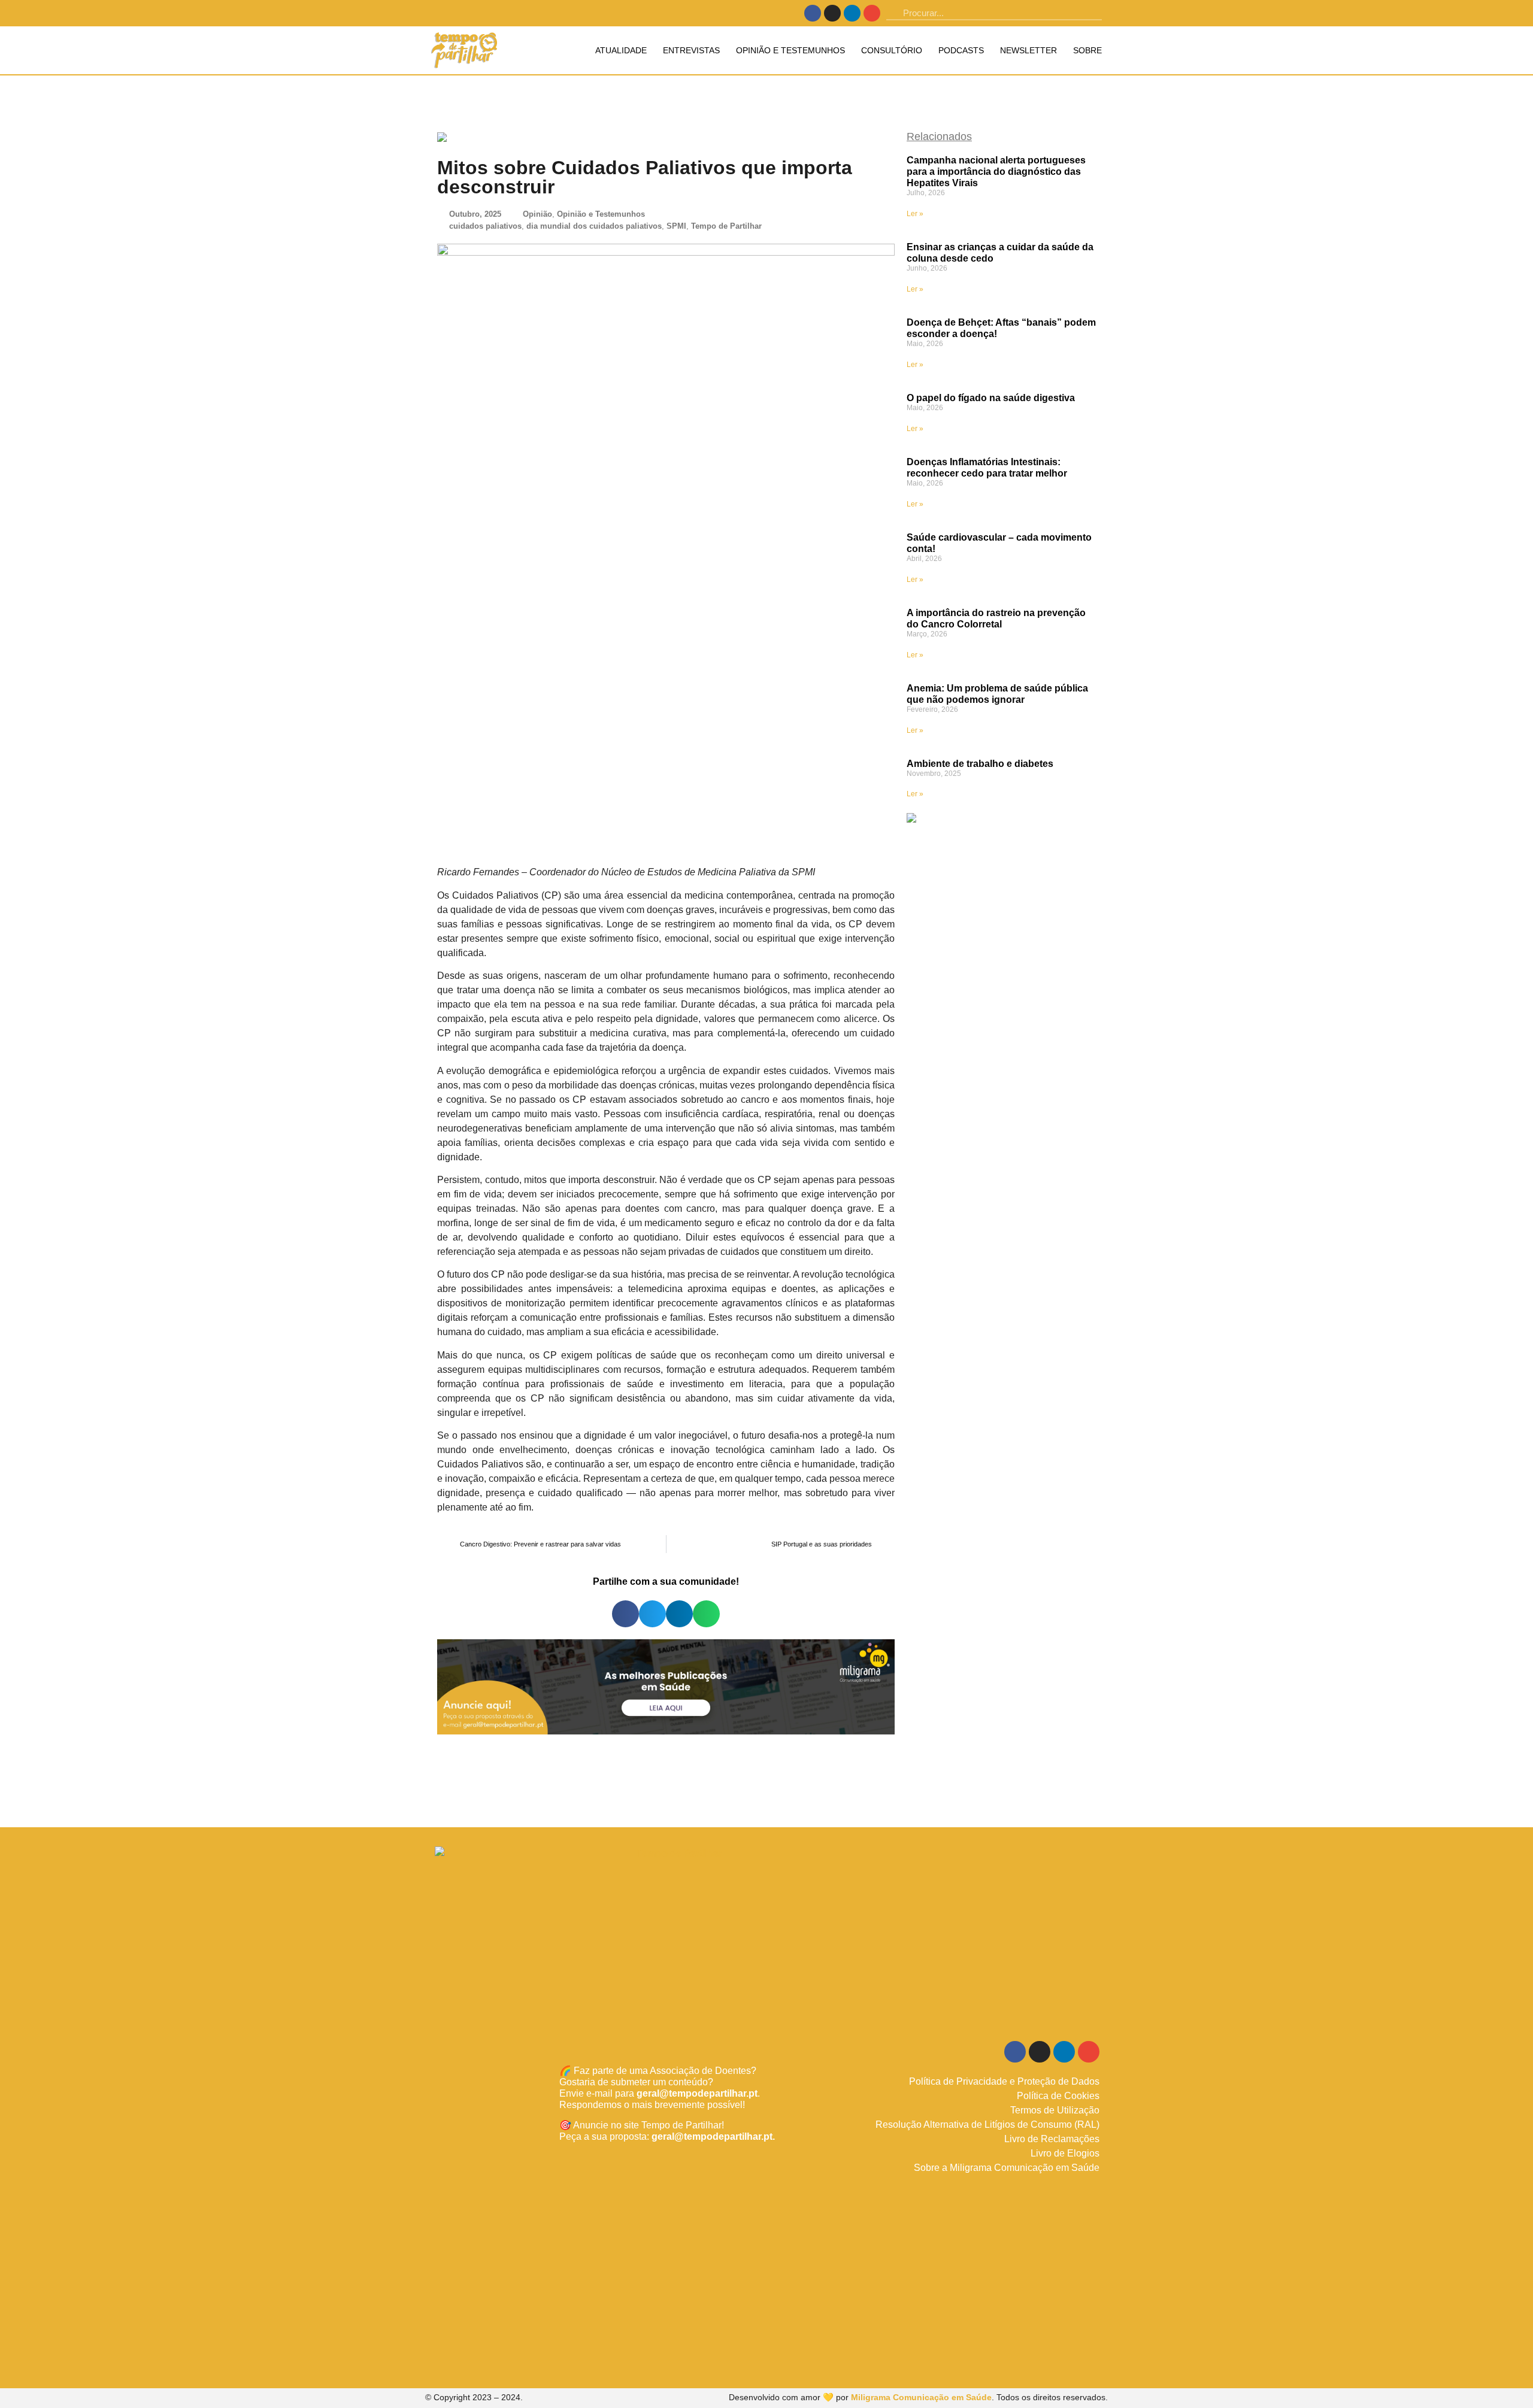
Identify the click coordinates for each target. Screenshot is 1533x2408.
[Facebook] (813, 13)
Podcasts (961, 50)
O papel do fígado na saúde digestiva (991, 398)
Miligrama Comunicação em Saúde (921, 2397)
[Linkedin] (852, 13)
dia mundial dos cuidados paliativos (594, 226)
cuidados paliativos (485, 226)
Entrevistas (691, 50)
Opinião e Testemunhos (790, 50)
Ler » (915, 214)
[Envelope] (872, 13)
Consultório (892, 50)
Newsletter (1028, 50)
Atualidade (621, 50)
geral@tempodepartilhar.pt (697, 2093)
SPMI (676, 226)
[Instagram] (832, 13)
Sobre (1087, 50)
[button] (625, 1614)
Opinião (537, 214)
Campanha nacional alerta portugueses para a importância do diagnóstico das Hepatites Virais (996, 172)
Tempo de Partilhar (726, 226)
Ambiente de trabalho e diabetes (980, 764)
